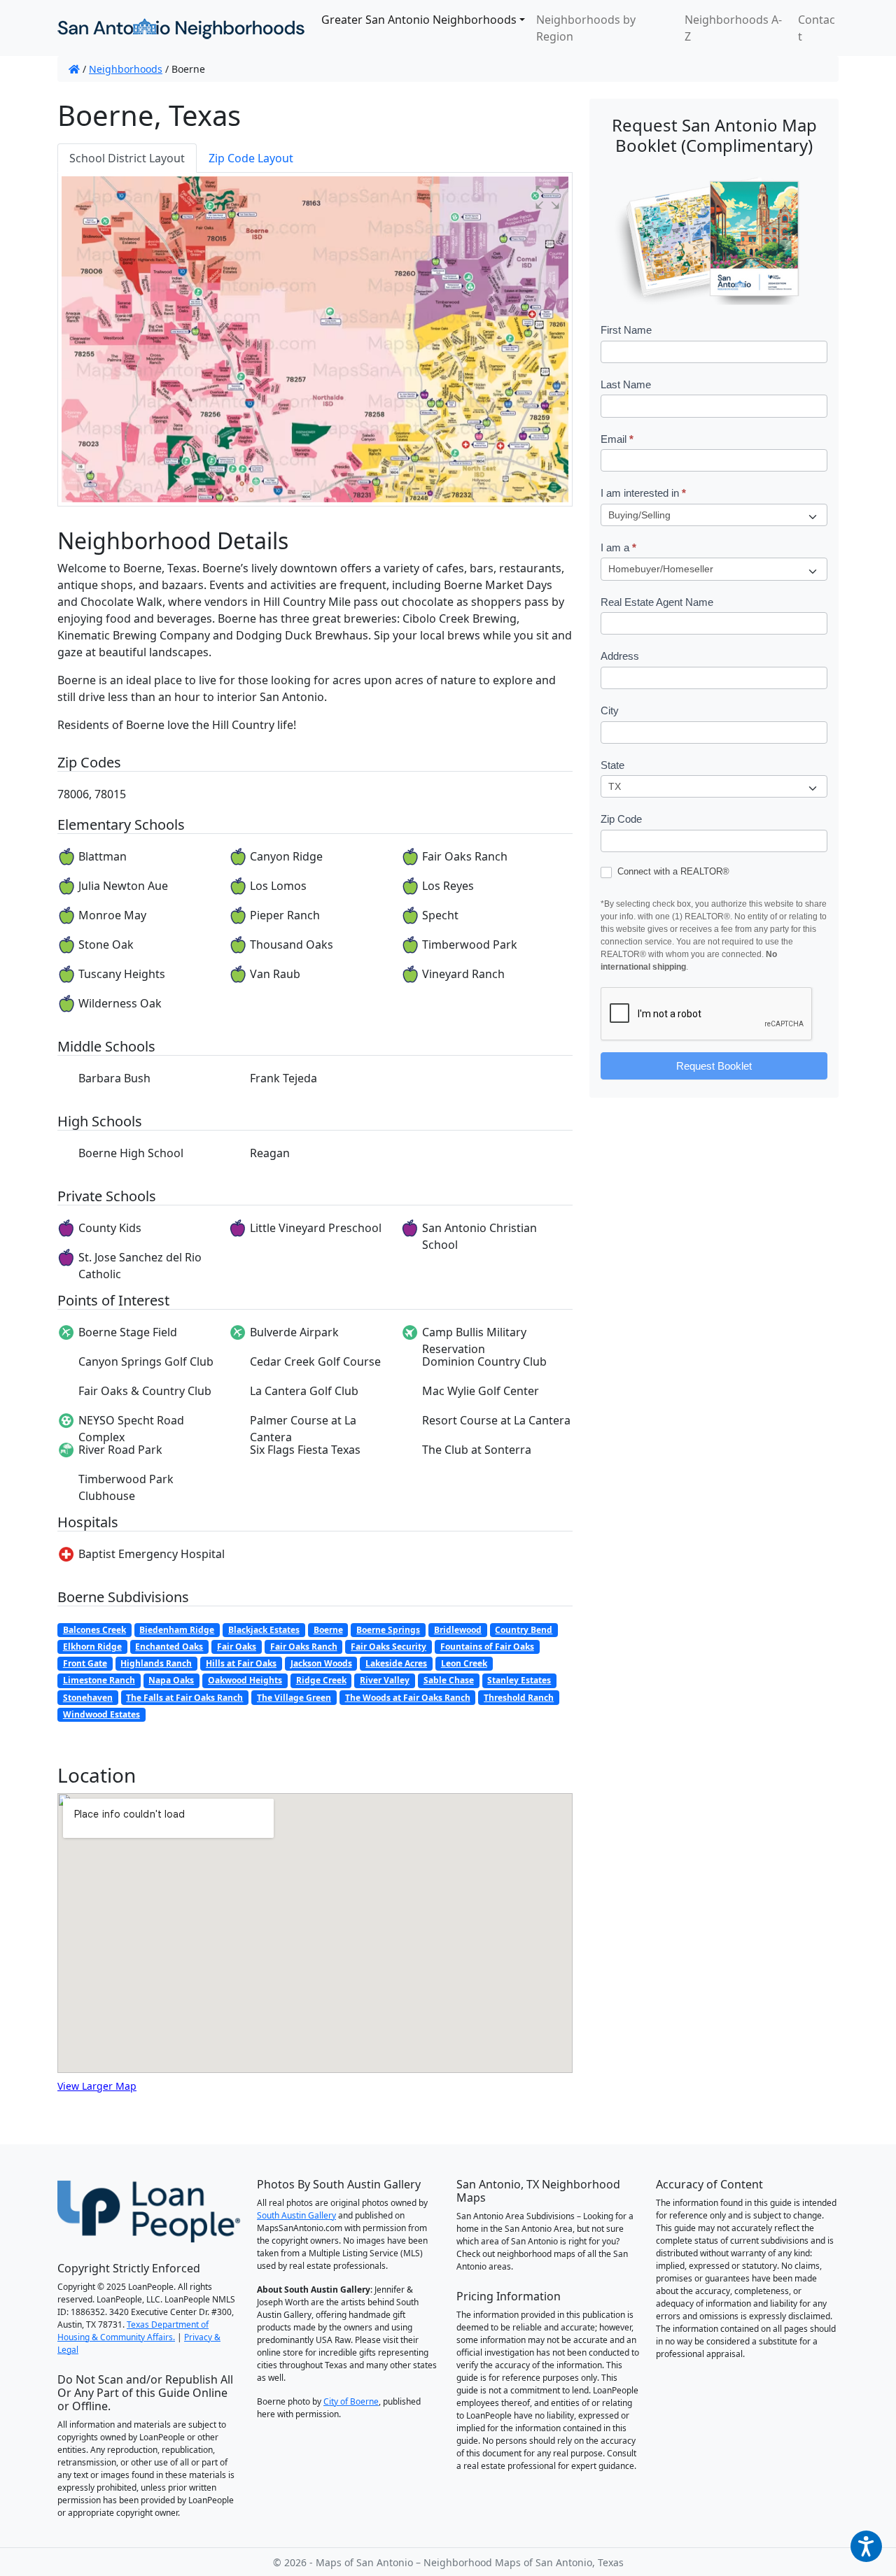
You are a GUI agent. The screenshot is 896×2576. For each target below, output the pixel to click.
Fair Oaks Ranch (304, 1647)
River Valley (385, 1680)
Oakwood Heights (245, 1680)
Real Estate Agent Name (657, 602)
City (610, 710)
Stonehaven (88, 1698)
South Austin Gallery (296, 2215)
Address (620, 656)
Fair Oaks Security (388, 1647)
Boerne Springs (388, 1630)
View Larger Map (97, 2086)
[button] (547, 197)
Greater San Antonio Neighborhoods (419, 20)
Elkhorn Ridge (92, 1647)
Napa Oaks (171, 1680)
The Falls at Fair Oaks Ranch (184, 1698)
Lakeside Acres (396, 1663)
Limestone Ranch (99, 1680)
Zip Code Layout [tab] (251, 158)
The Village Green (294, 1698)
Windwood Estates (101, 1714)
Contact (817, 28)
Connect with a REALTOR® (672, 871)
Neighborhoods (126, 69)
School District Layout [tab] (127, 158)
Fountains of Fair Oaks (487, 1647)
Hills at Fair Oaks (241, 1663)
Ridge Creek (321, 1680)
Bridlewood (458, 1630)
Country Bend (524, 1630)
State (612, 765)
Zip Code (621, 819)
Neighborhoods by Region (586, 28)
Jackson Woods (321, 1663)
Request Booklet (714, 1066)
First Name (626, 330)
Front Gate (85, 1663)
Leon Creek (464, 1663)
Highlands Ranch (156, 1663)
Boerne (328, 1630)
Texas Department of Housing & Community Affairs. (133, 2331)
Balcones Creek (94, 1630)
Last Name (626, 384)
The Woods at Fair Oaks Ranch (408, 1698)
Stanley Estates (519, 1680)
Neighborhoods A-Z (733, 28)
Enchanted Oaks (169, 1647)
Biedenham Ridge (177, 1630)
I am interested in (643, 493)
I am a (618, 547)
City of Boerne (351, 2401)
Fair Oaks (237, 1647)
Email (617, 439)
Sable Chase (449, 1680)
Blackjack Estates (264, 1630)
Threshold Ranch (519, 1698)
